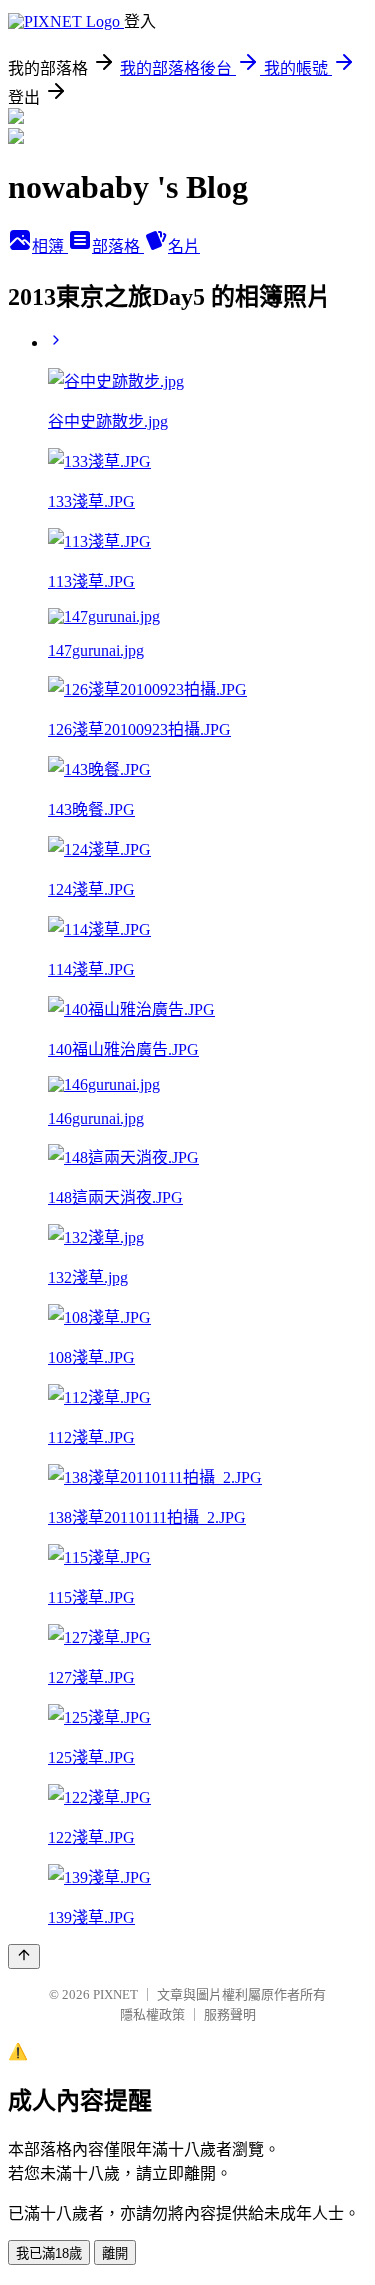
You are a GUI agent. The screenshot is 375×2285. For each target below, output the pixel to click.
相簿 (50, 246)
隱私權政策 (152, 2014)
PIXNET (115, 1994)
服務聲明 (230, 2014)
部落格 (118, 246)
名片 (184, 246)
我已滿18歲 (49, 2253)
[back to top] (24, 1956)
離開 (115, 2253)
